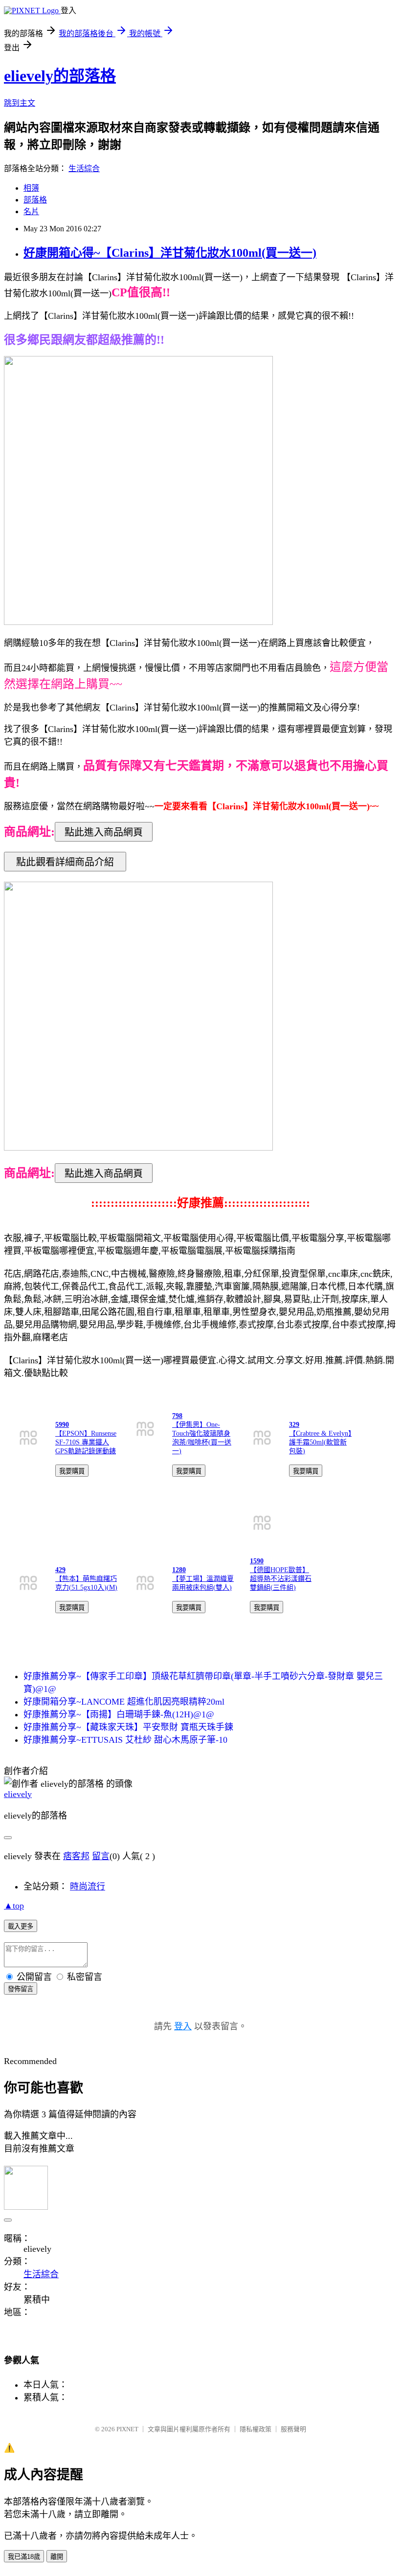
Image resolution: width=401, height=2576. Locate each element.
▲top (14, 1906)
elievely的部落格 (60, 76)
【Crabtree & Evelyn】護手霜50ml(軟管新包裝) (320, 1442)
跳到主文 (20, 103)
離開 (57, 2557)
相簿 (31, 188)
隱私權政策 (256, 2429)
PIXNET (127, 2429)
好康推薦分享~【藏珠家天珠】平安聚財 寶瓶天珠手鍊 (128, 1727)
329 (294, 1425)
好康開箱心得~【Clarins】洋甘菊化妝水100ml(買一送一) (170, 253)
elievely (18, 1794)
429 (60, 1570)
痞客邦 (76, 1856)
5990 (62, 1425)
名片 (31, 211)
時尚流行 (88, 1887)
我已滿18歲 (24, 2557)
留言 (101, 1856)
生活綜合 (84, 168)
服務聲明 (293, 2429)
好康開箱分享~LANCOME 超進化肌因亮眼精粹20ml (124, 1702)
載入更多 (21, 1926)
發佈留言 (21, 1989)
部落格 (35, 200)
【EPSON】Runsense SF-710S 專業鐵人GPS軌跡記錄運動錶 (86, 1442)
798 (177, 1416)
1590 (257, 1561)
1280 (179, 1570)
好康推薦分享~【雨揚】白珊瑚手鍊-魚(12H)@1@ (119, 1714)
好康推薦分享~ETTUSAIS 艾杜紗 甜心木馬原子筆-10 (125, 1740)
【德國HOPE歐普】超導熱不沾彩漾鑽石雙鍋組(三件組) (281, 1579)
